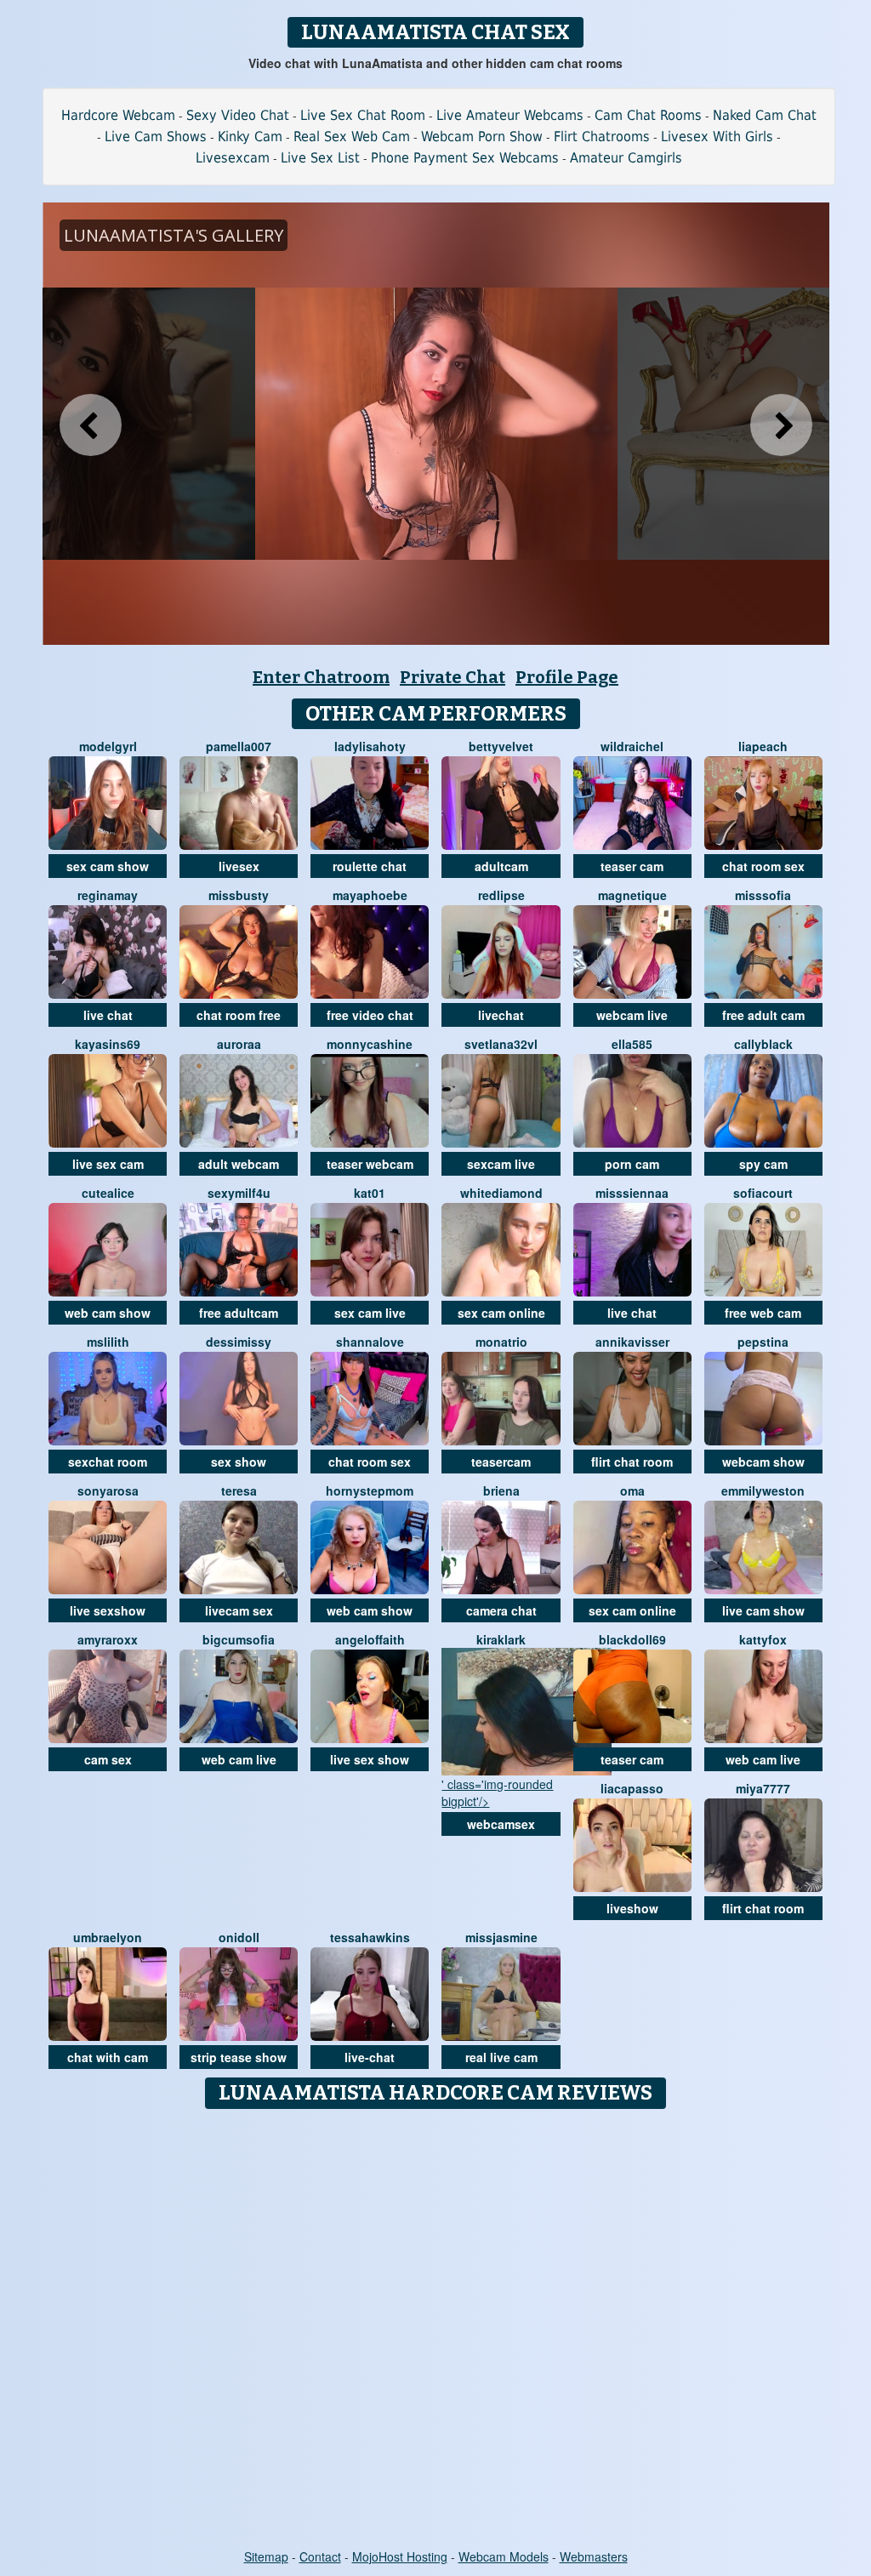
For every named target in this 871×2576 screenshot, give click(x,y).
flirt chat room (632, 1462)
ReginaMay (108, 895)
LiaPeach (763, 746)
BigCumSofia (239, 1639)
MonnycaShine (370, 1044)
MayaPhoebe (370, 895)
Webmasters (594, 2556)
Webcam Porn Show (482, 137)
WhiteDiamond (501, 1193)
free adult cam (763, 1015)
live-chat (370, 2057)
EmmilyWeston (763, 1490)
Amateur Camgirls (626, 158)
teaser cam (632, 866)
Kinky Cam (250, 137)
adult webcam (239, 1164)
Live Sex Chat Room (363, 115)
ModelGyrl (108, 746)
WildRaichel (632, 746)
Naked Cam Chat (765, 115)
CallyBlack (763, 1044)
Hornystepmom (370, 1490)
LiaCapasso (632, 1788)
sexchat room (108, 1462)
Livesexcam (233, 158)
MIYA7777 (763, 1788)
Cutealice (108, 1193)
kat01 (370, 1193)
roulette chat (370, 866)
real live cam (501, 2057)
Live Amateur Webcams (510, 115)
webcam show (763, 1462)
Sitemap (266, 2556)
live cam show (763, 1610)
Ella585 (632, 1044)
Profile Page (567, 677)
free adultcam (239, 1313)
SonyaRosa (108, 1490)
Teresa (239, 1490)
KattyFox (763, 1639)
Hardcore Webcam (118, 115)
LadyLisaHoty (370, 746)
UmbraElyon (108, 1937)
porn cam (632, 1164)
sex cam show (108, 866)
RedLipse (501, 895)
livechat (501, 1015)
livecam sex (239, 1610)
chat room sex (763, 866)
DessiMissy (239, 1342)
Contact (320, 2556)
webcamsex (501, 1824)
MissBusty (239, 895)
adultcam (501, 866)
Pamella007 (239, 746)
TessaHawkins (370, 1937)
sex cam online (501, 1313)
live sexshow (108, 1610)
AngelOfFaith (370, 1639)
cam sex (108, 1759)
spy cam (763, 1164)
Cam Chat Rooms (648, 115)
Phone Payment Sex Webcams (465, 158)
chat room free (239, 1015)
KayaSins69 (108, 1044)
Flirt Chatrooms (602, 137)
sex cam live (370, 1313)
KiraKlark (501, 1639)
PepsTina (763, 1342)
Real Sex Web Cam (352, 137)
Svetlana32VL (501, 1044)
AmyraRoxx (108, 1639)
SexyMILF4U (239, 1193)
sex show (239, 1462)
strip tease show (239, 2057)
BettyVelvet (501, 746)
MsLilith (108, 1342)
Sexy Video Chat (238, 115)
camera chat (501, 1610)
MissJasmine (501, 1937)
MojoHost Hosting (400, 2556)
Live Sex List (320, 158)
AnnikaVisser (632, 1342)
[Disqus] (436, 2330)
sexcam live (501, 1164)
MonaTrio (501, 1342)
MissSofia (763, 895)
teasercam (501, 1462)
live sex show (370, 1759)
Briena (501, 1490)
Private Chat (453, 677)
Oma (632, 1490)
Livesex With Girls (717, 137)
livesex (239, 866)
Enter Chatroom (321, 677)
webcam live (632, 1015)
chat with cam (108, 2057)
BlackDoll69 (632, 1639)
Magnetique (632, 895)
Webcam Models (504, 2556)
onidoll (239, 1937)
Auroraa (239, 1044)
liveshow (632, 1908)
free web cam (763, 1313)
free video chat (370, 1015)
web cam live (239, 1759)
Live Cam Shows (156, 137)
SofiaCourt (763, 1193)
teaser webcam (370, 1164)
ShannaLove (370, 1342)
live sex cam (108, 1164)
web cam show (108, 1313)
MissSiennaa (632, 1193)
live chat (108, 1015)
